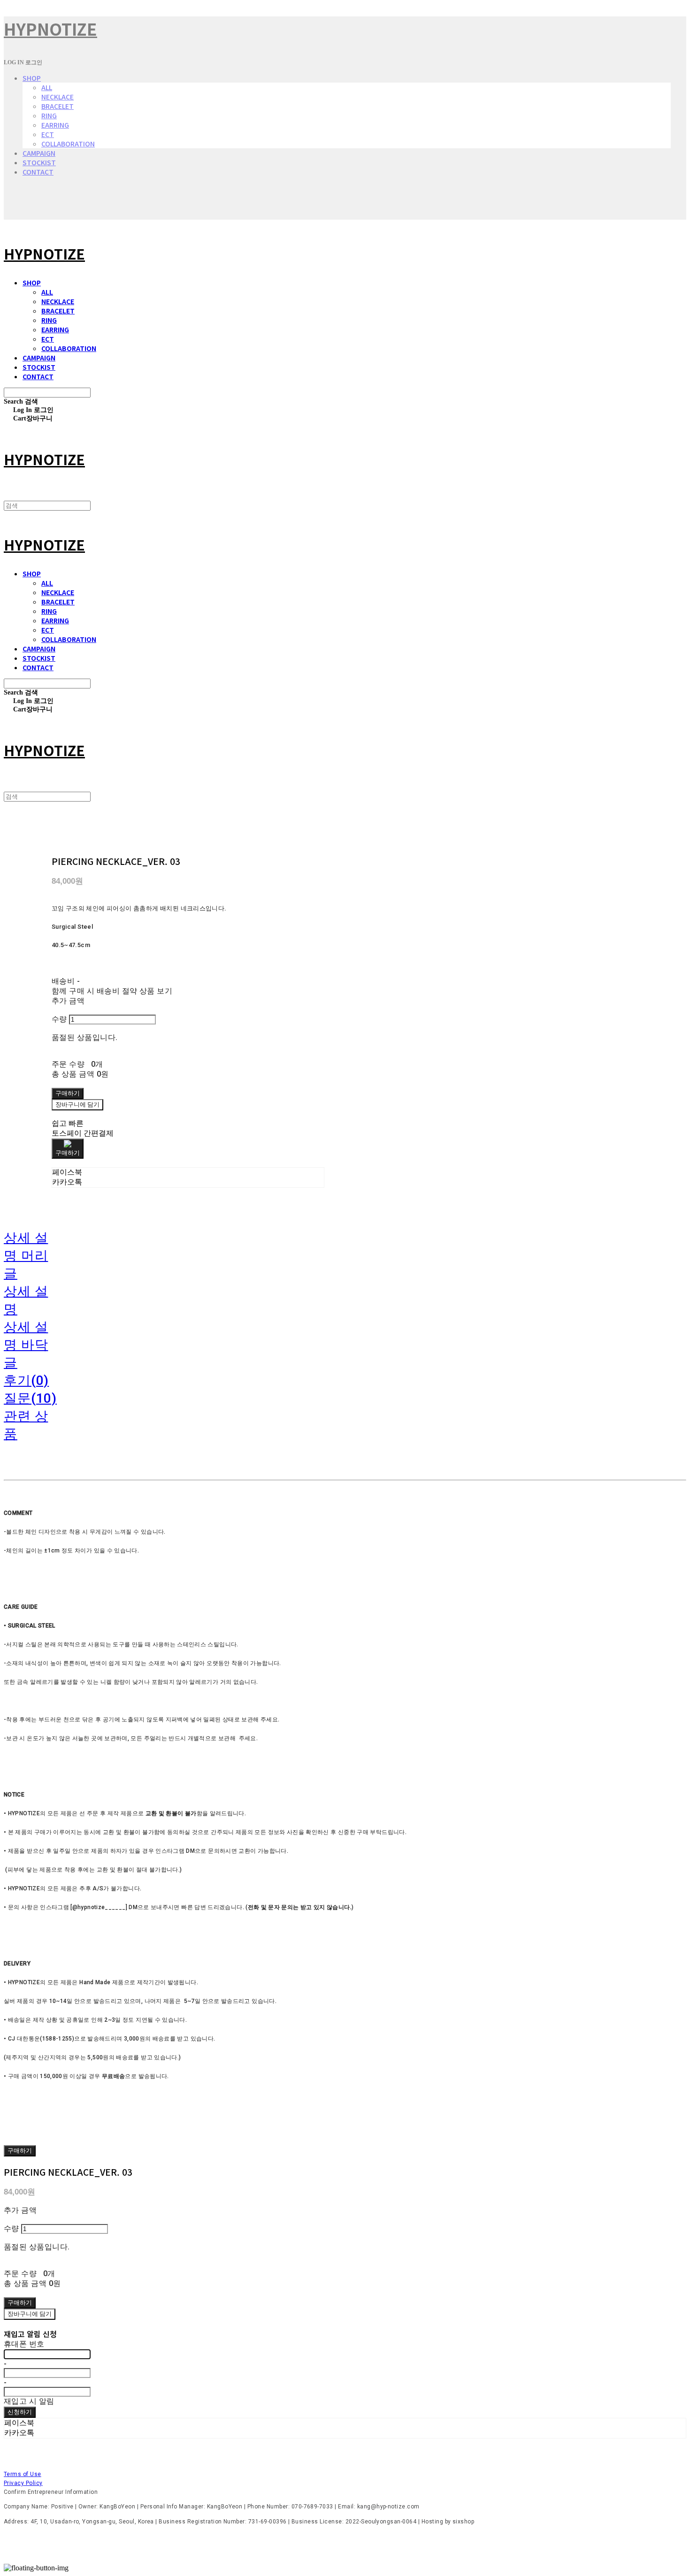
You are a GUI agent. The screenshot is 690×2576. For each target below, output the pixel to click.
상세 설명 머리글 (26, 1256)
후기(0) (26, 1380)
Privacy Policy (23, 2483)
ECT (48, 134)
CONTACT (38, 172)
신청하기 (20, 2412)
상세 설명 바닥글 (26, 1345)
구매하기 (20, 2150)
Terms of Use (23, 2474)
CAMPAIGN (39, 153)
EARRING (55, 125)
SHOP (32, 78)
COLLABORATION (68, 144)
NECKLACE (57, 97)
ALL (47, 87)
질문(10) (30, 1398)
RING (49, 115)
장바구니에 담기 (30, 2314)
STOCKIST (39, 162)
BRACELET (57, 106)
